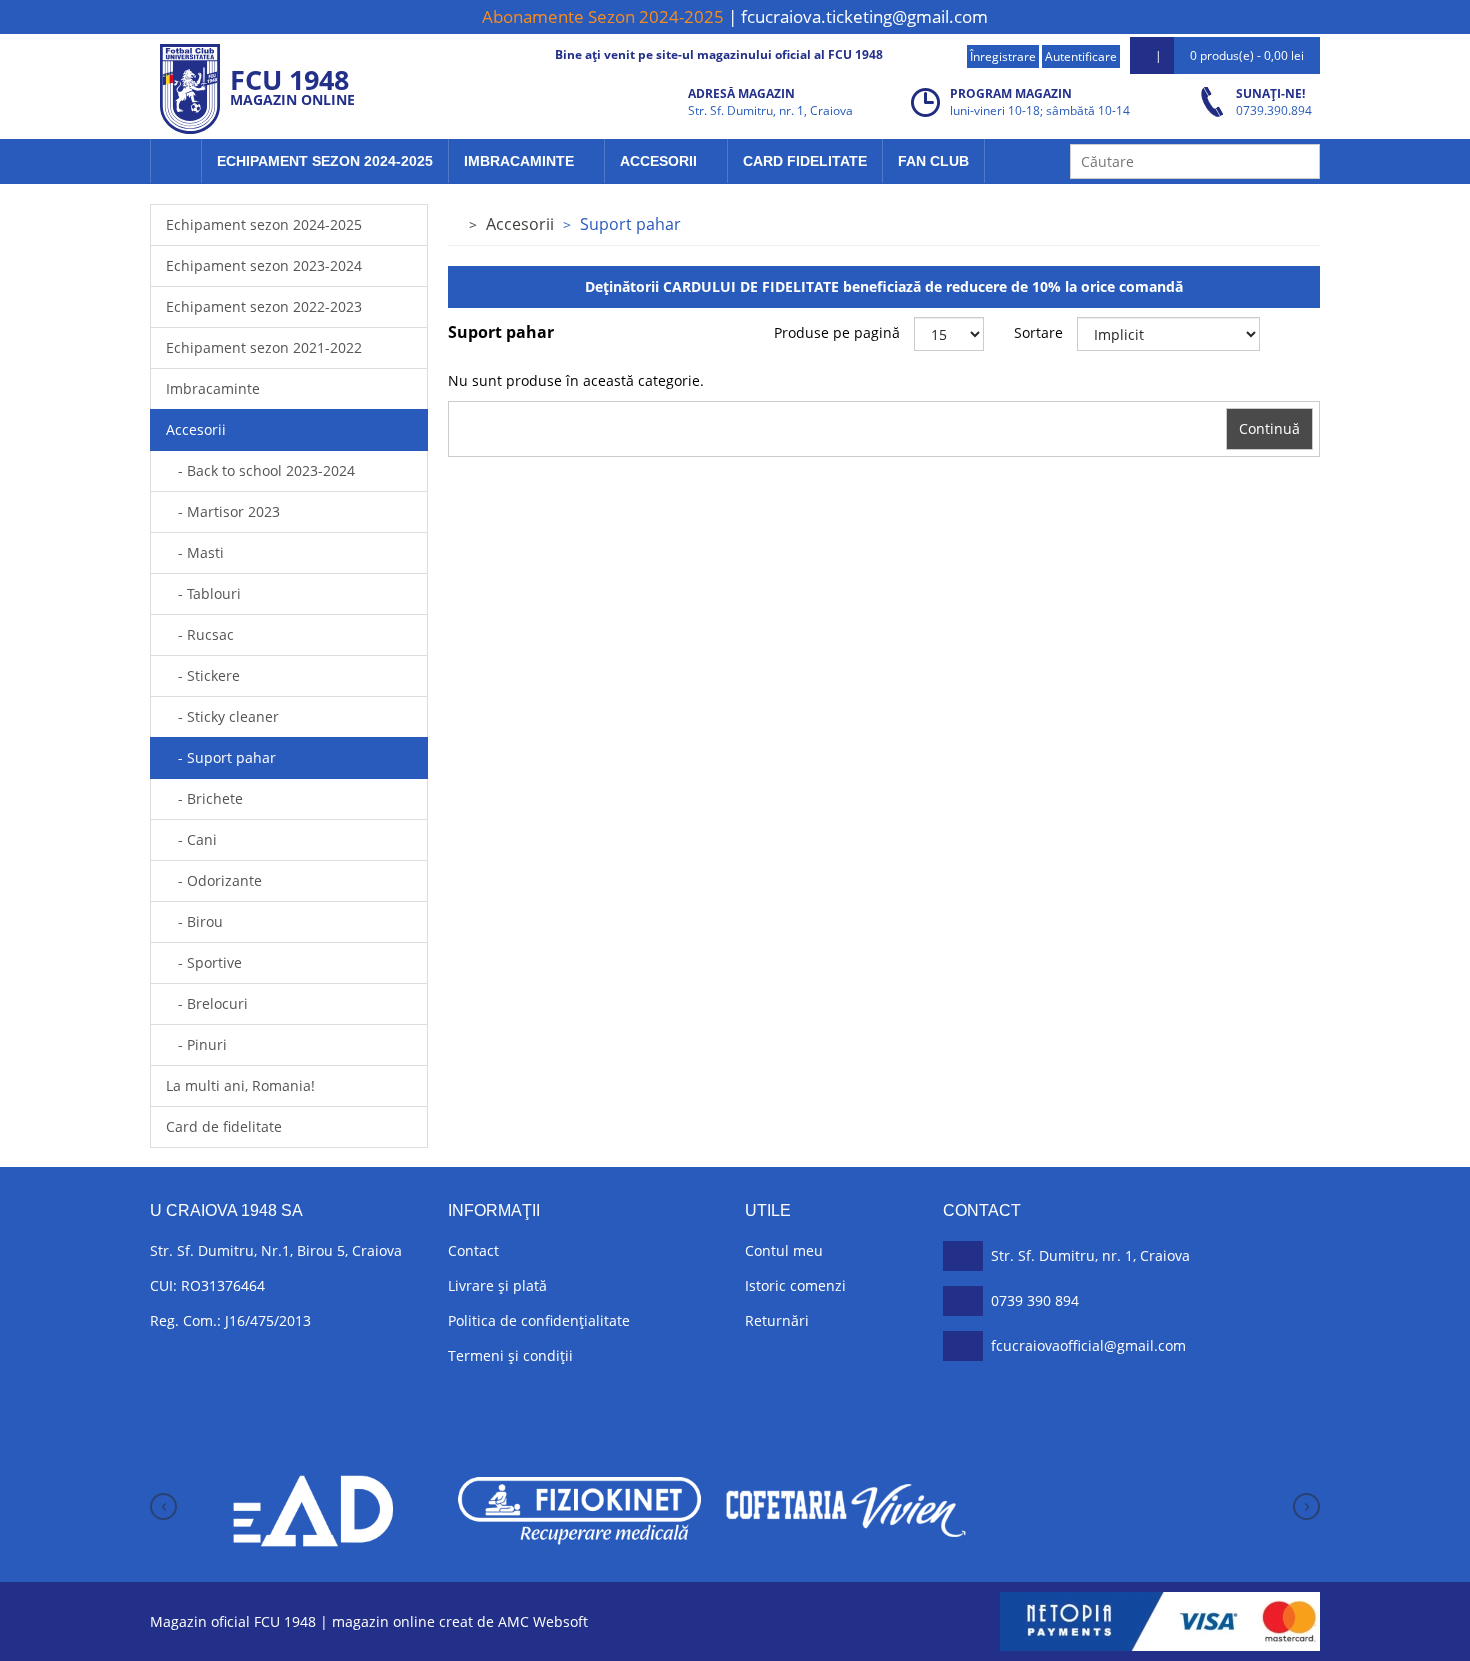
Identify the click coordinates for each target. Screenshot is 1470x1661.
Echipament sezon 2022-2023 (264, 306)
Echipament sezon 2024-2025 (325, 161)
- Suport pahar (221, 757)
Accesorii (660, 161)
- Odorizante (214, 880)
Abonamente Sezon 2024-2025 (603, 16)
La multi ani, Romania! (240, 1085)
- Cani (191, 839)
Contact (473, 1250)
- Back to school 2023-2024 (260, 470)
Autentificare (1081, 56)
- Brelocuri (207, 1003)
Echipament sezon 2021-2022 (264, 347)
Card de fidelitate (224, 1126)
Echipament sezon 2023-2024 (264, 265)
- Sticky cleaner (222, 716)
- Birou (194, 921)
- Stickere (203, 675)
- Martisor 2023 (223, 511)
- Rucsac (200, 634)
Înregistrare (1003, 56)
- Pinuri (196, 1044)
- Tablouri (203, 593)
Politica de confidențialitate (539, 1320)
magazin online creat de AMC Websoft (460, 1621)
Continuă (1269, 428)
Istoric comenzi (795, 1285)
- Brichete (204, 798)
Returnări (777, 1320)
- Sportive (204, 962)
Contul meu (784, 1250)
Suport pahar (630, 224)
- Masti (195, 552)
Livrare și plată (497, 1285)
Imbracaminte (521, 161)
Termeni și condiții (510, 1355)
